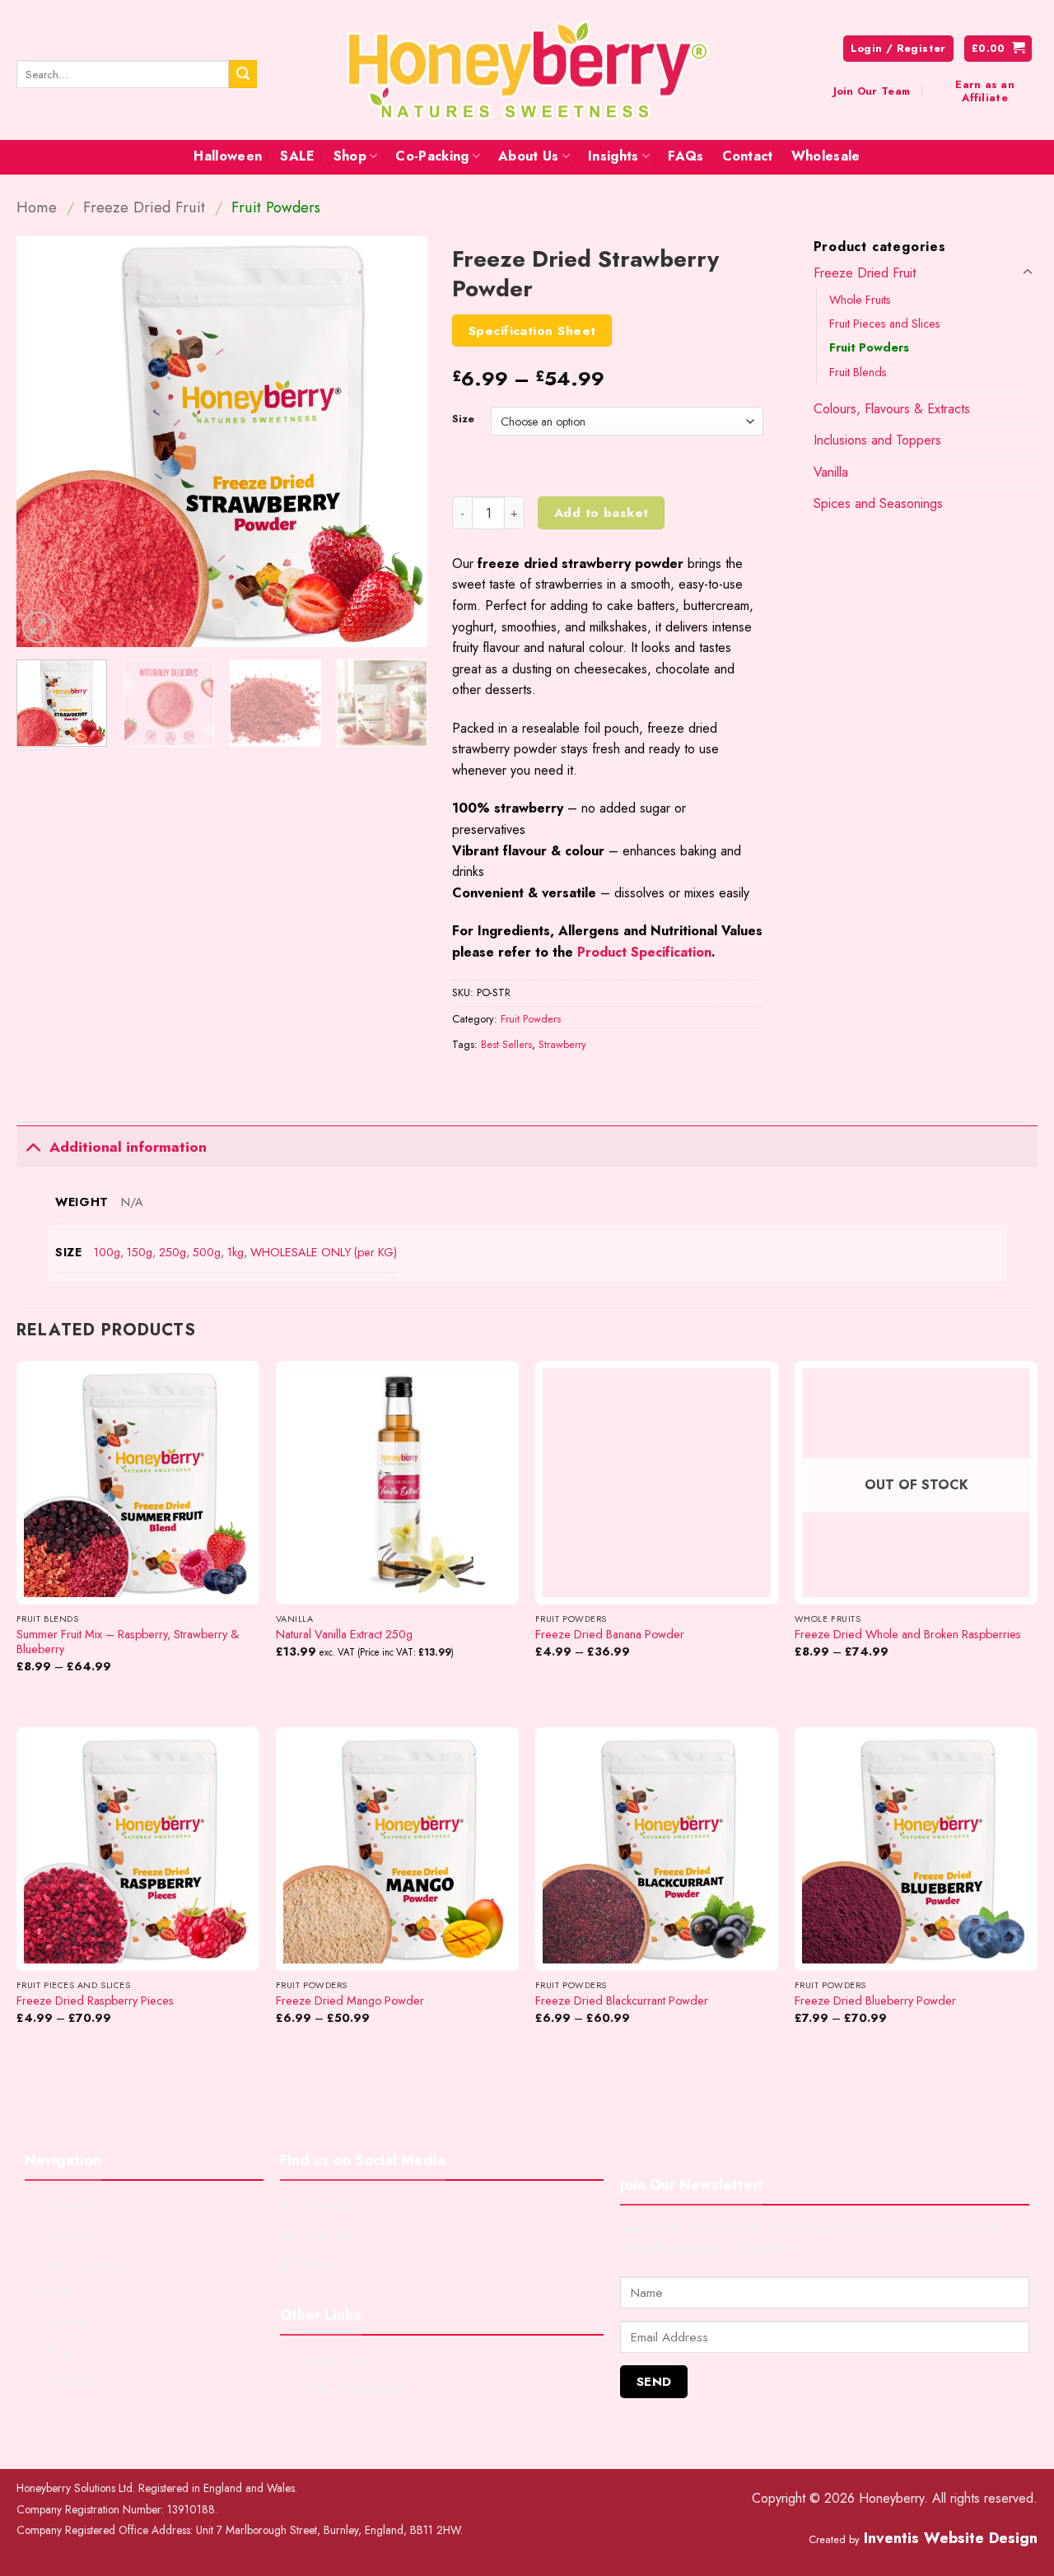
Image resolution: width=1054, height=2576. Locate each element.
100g (107, 1252)
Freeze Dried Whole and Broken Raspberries (908, 1635)
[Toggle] (1028, 273)
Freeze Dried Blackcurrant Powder (622, 2001)
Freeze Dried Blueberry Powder (875, 2001)
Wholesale (826, 156)
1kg (236, 1252)
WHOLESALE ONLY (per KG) (324, 1252)
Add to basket (602, 512)
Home (37, 207)
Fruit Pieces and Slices (885, 324)
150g (140, 1252)
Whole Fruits (860, 300)
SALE (297, 156)
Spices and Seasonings (878, 503)
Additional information (128, 1147)
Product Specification (644, 952)
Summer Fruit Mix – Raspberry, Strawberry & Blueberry (128, 1642)
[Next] (399, 442)
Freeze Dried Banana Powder (610, 1635)
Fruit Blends (858, 372)
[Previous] (45, 442)
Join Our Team (872, 91)
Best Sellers (506, 1044)
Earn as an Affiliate (985, 91)
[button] (998, 49)
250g (173, 1252)
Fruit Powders (276, 207)
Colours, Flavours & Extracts (892, 409)
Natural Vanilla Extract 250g (344, 1635)
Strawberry (562, 1044)
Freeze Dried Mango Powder (350, 2001)
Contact (748, 156)
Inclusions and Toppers (877, 440)
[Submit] (243, 74)
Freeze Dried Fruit (144, 207)
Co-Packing (432, 156)
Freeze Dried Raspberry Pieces (95, 2001)
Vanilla (831, 472)
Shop (350, 156)
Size (463, 419)
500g (207, 1252)
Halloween (228, 156)
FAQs (686, 156)
